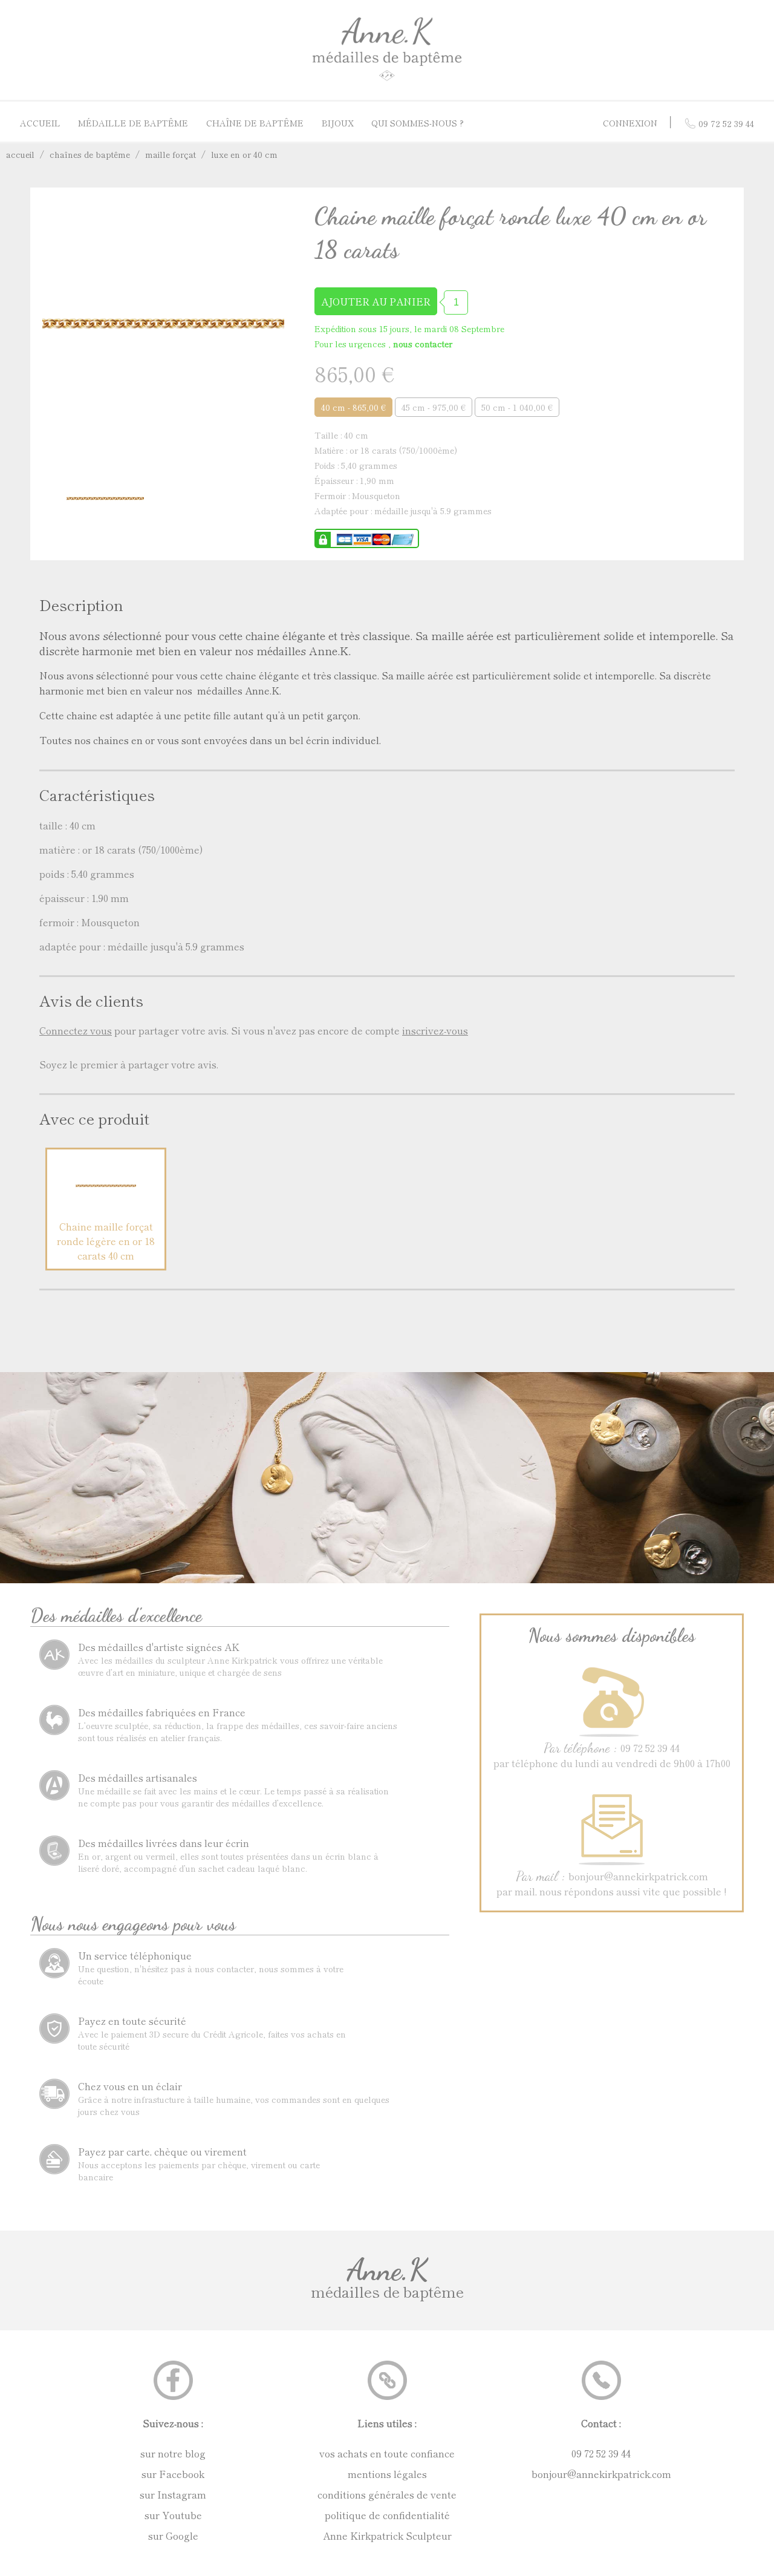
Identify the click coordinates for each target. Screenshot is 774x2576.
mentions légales (387, 2474)
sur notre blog (173, 2453)
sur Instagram (173, 2494)
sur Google (173, 2535)
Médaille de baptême (133, 123)
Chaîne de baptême (255, 123)
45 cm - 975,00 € (434, 407)
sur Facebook (173, 2474)
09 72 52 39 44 (601, 2453)
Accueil (40, 123)
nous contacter (423, 344)
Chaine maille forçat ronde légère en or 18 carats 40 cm (106, 1241)
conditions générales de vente (387, 2494)
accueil (20, 154)
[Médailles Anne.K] (387, 80)
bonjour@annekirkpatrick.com (601, 2474)
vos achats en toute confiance (387, 2453)
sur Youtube (173, 2515)
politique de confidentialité (387, 2515)
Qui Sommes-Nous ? (418, 123)
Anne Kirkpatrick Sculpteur (387, 2535)
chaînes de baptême (90, 154)
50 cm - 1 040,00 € (517, 407)
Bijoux (338, 123)
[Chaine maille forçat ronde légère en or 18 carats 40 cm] (106, 1212)
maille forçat (171, 154)
